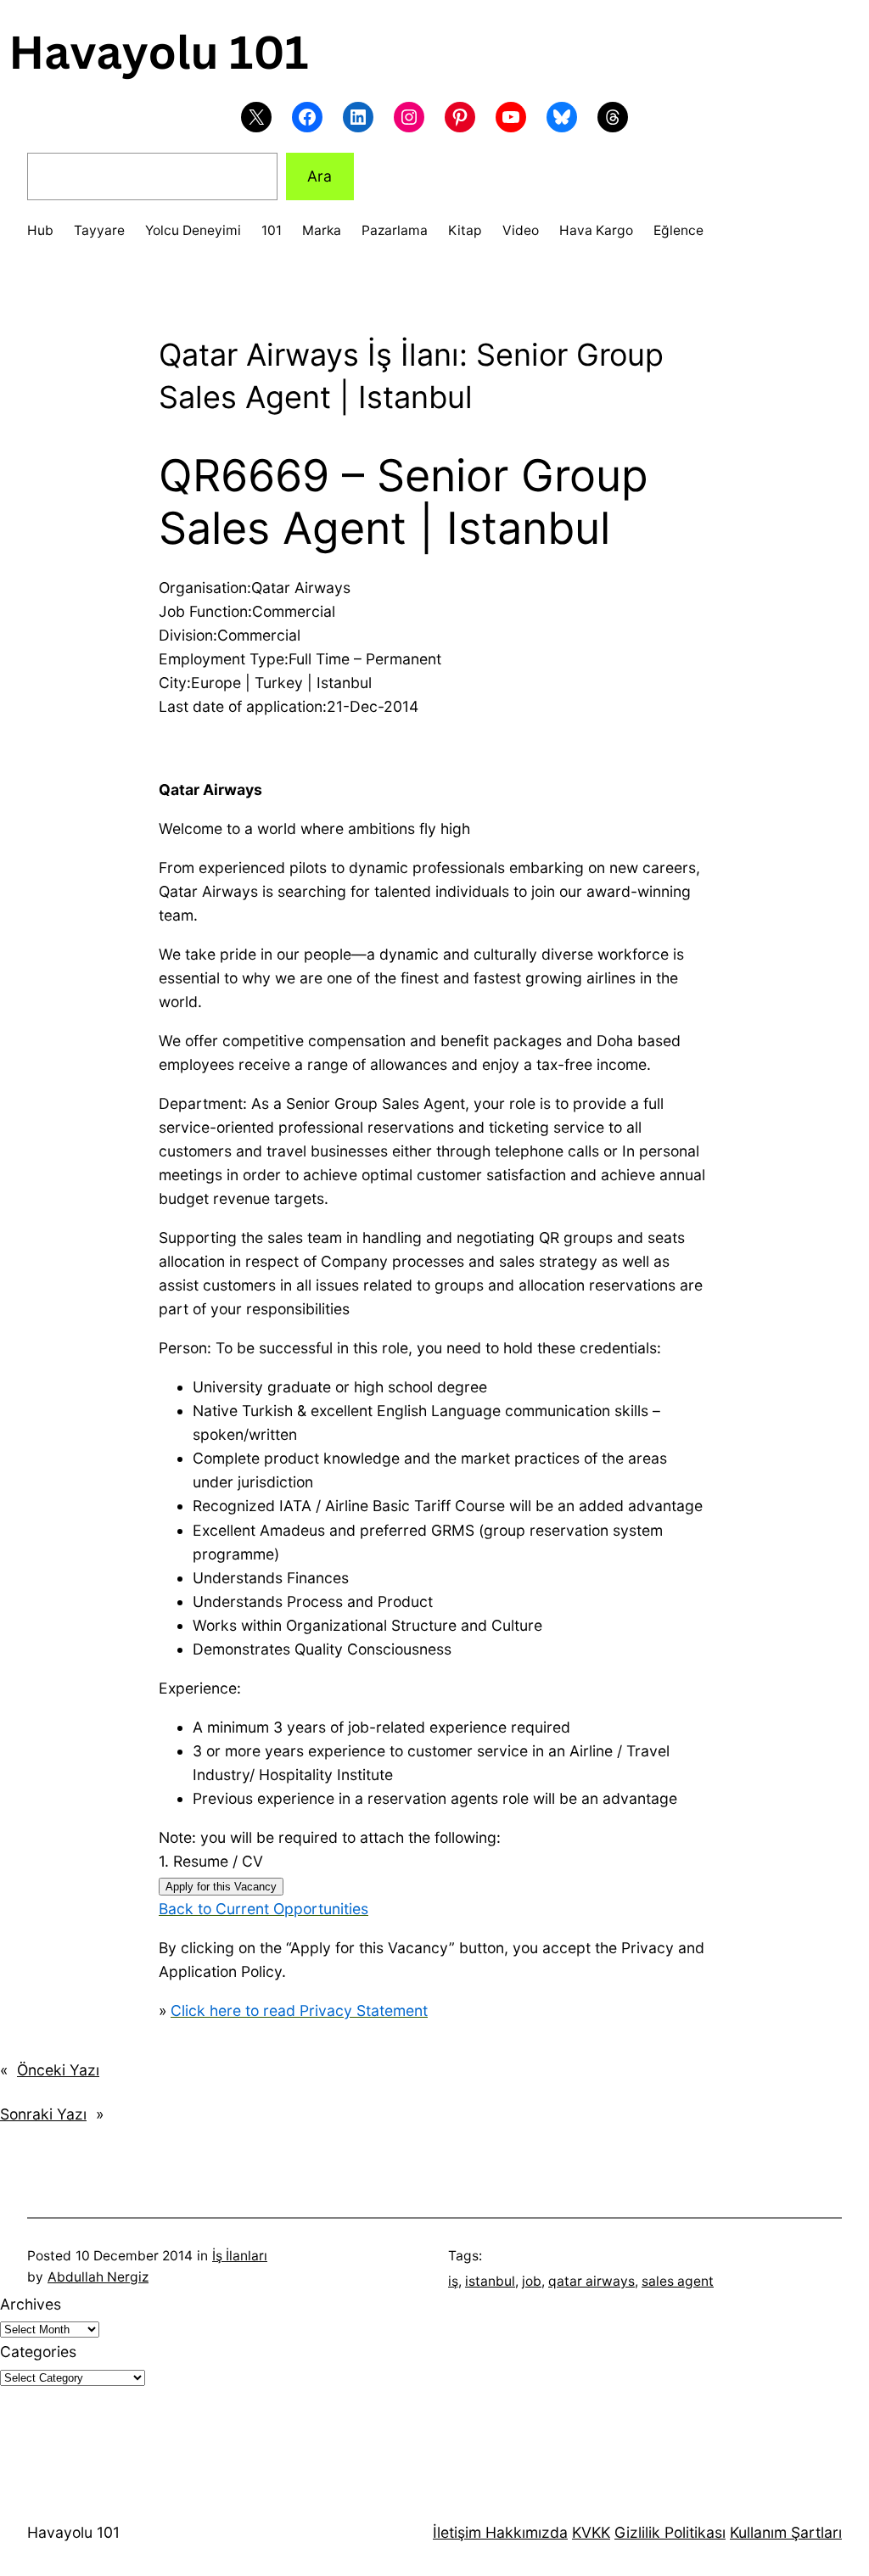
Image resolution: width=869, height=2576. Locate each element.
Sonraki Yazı (43, 2114)
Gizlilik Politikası (670, 2532)
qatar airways (591, 2281)
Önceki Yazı (58, 2070)
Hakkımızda (524, 2532)
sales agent (678, 2281)
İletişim (457, 2532)
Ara (320, 176)
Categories (38, 2352)
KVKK (591, 2532)
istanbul (490, 2281)
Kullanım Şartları (786, 2532)
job (532, 2281)
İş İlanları (240, 2256)
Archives (31, 2304)
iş (453, 2281)
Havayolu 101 (73, 2532)
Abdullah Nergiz (98, 2277)
